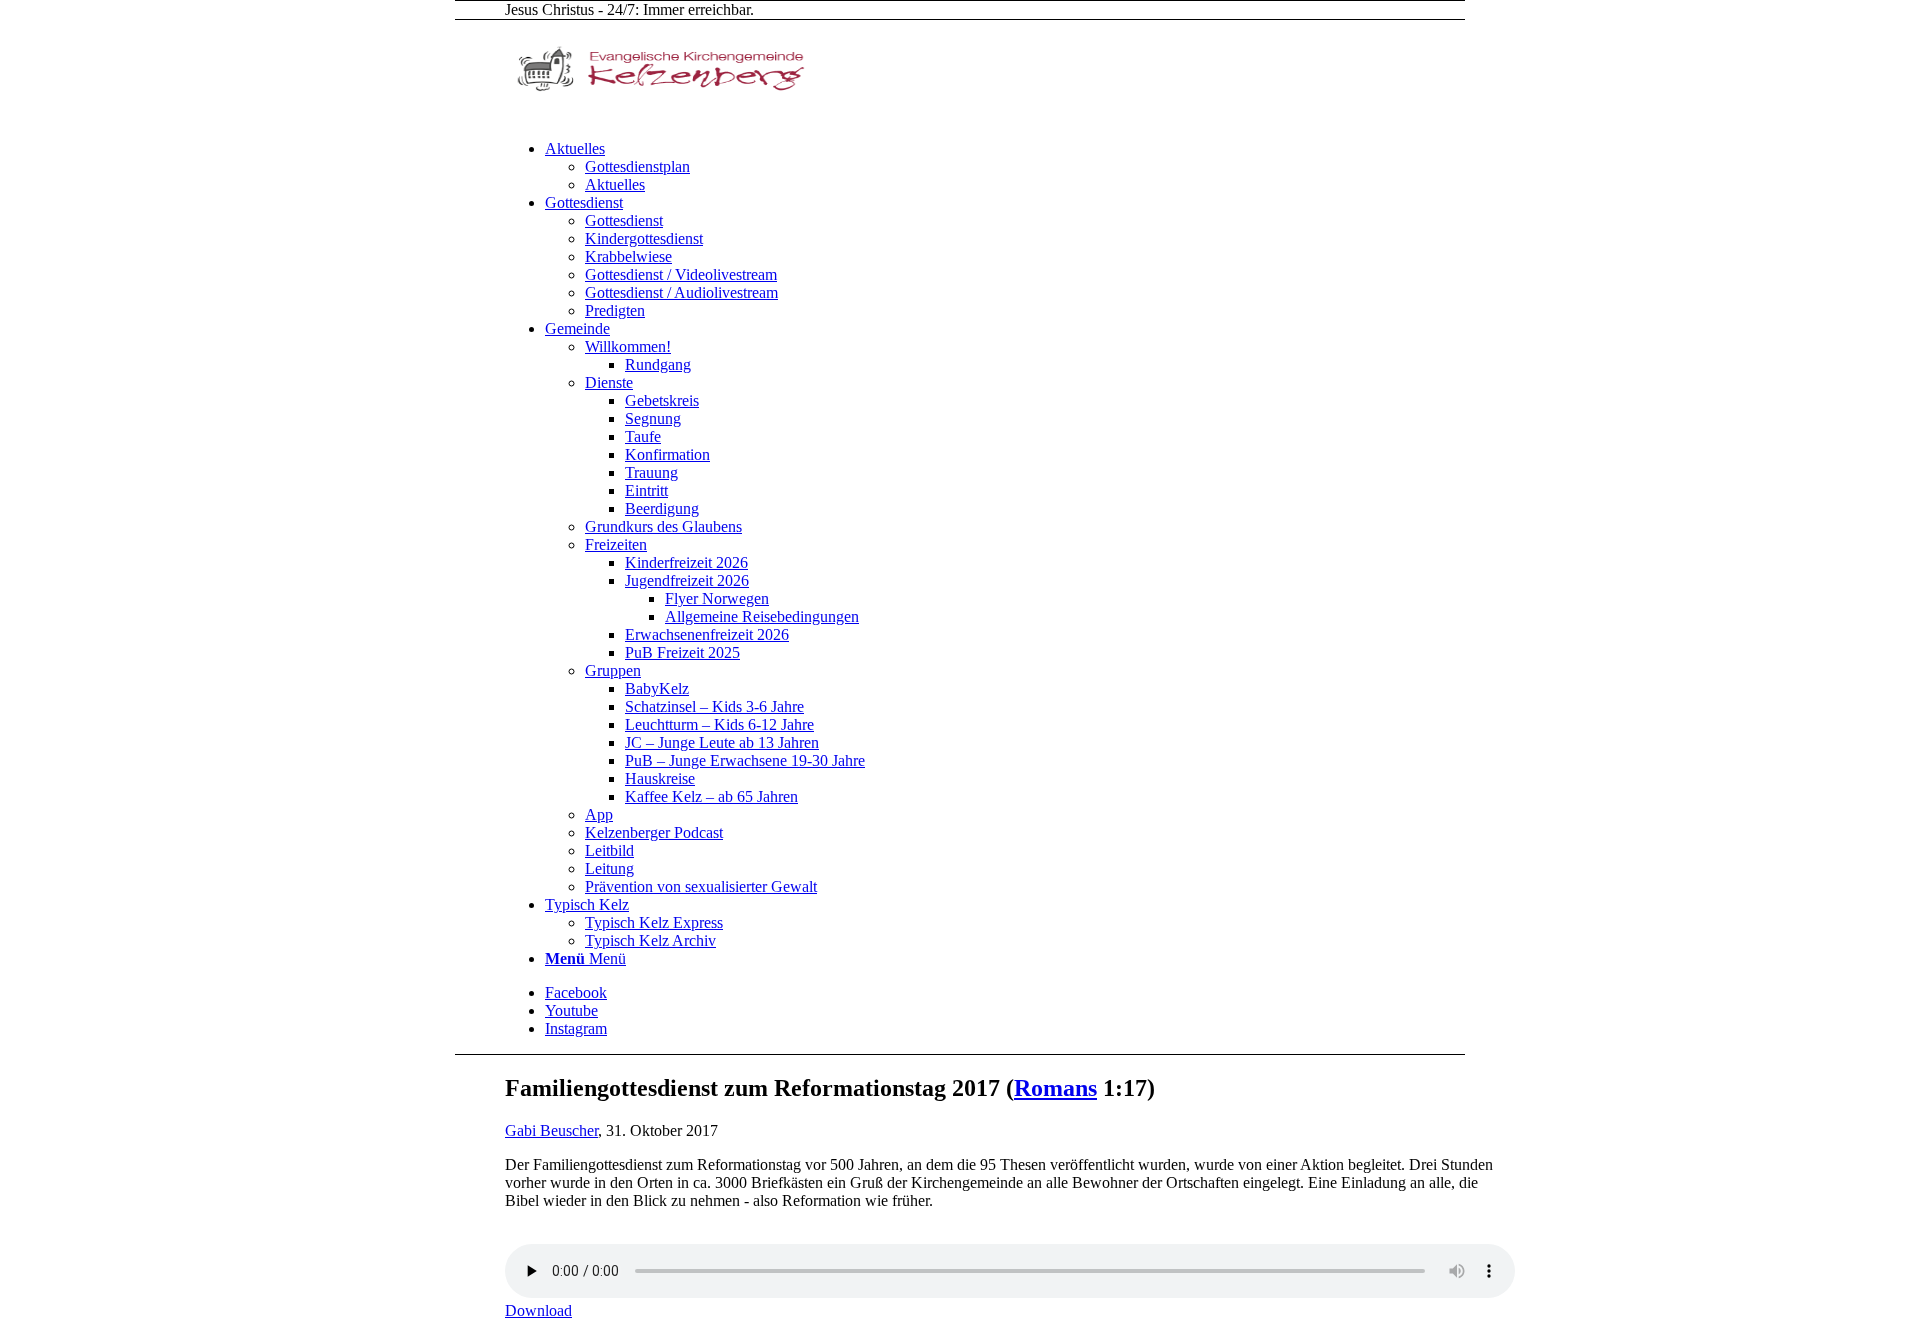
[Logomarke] (655, 114)
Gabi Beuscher (551, 1130)
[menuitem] (1030, 167)
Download (538, 1310)
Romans (1055, 1088)
